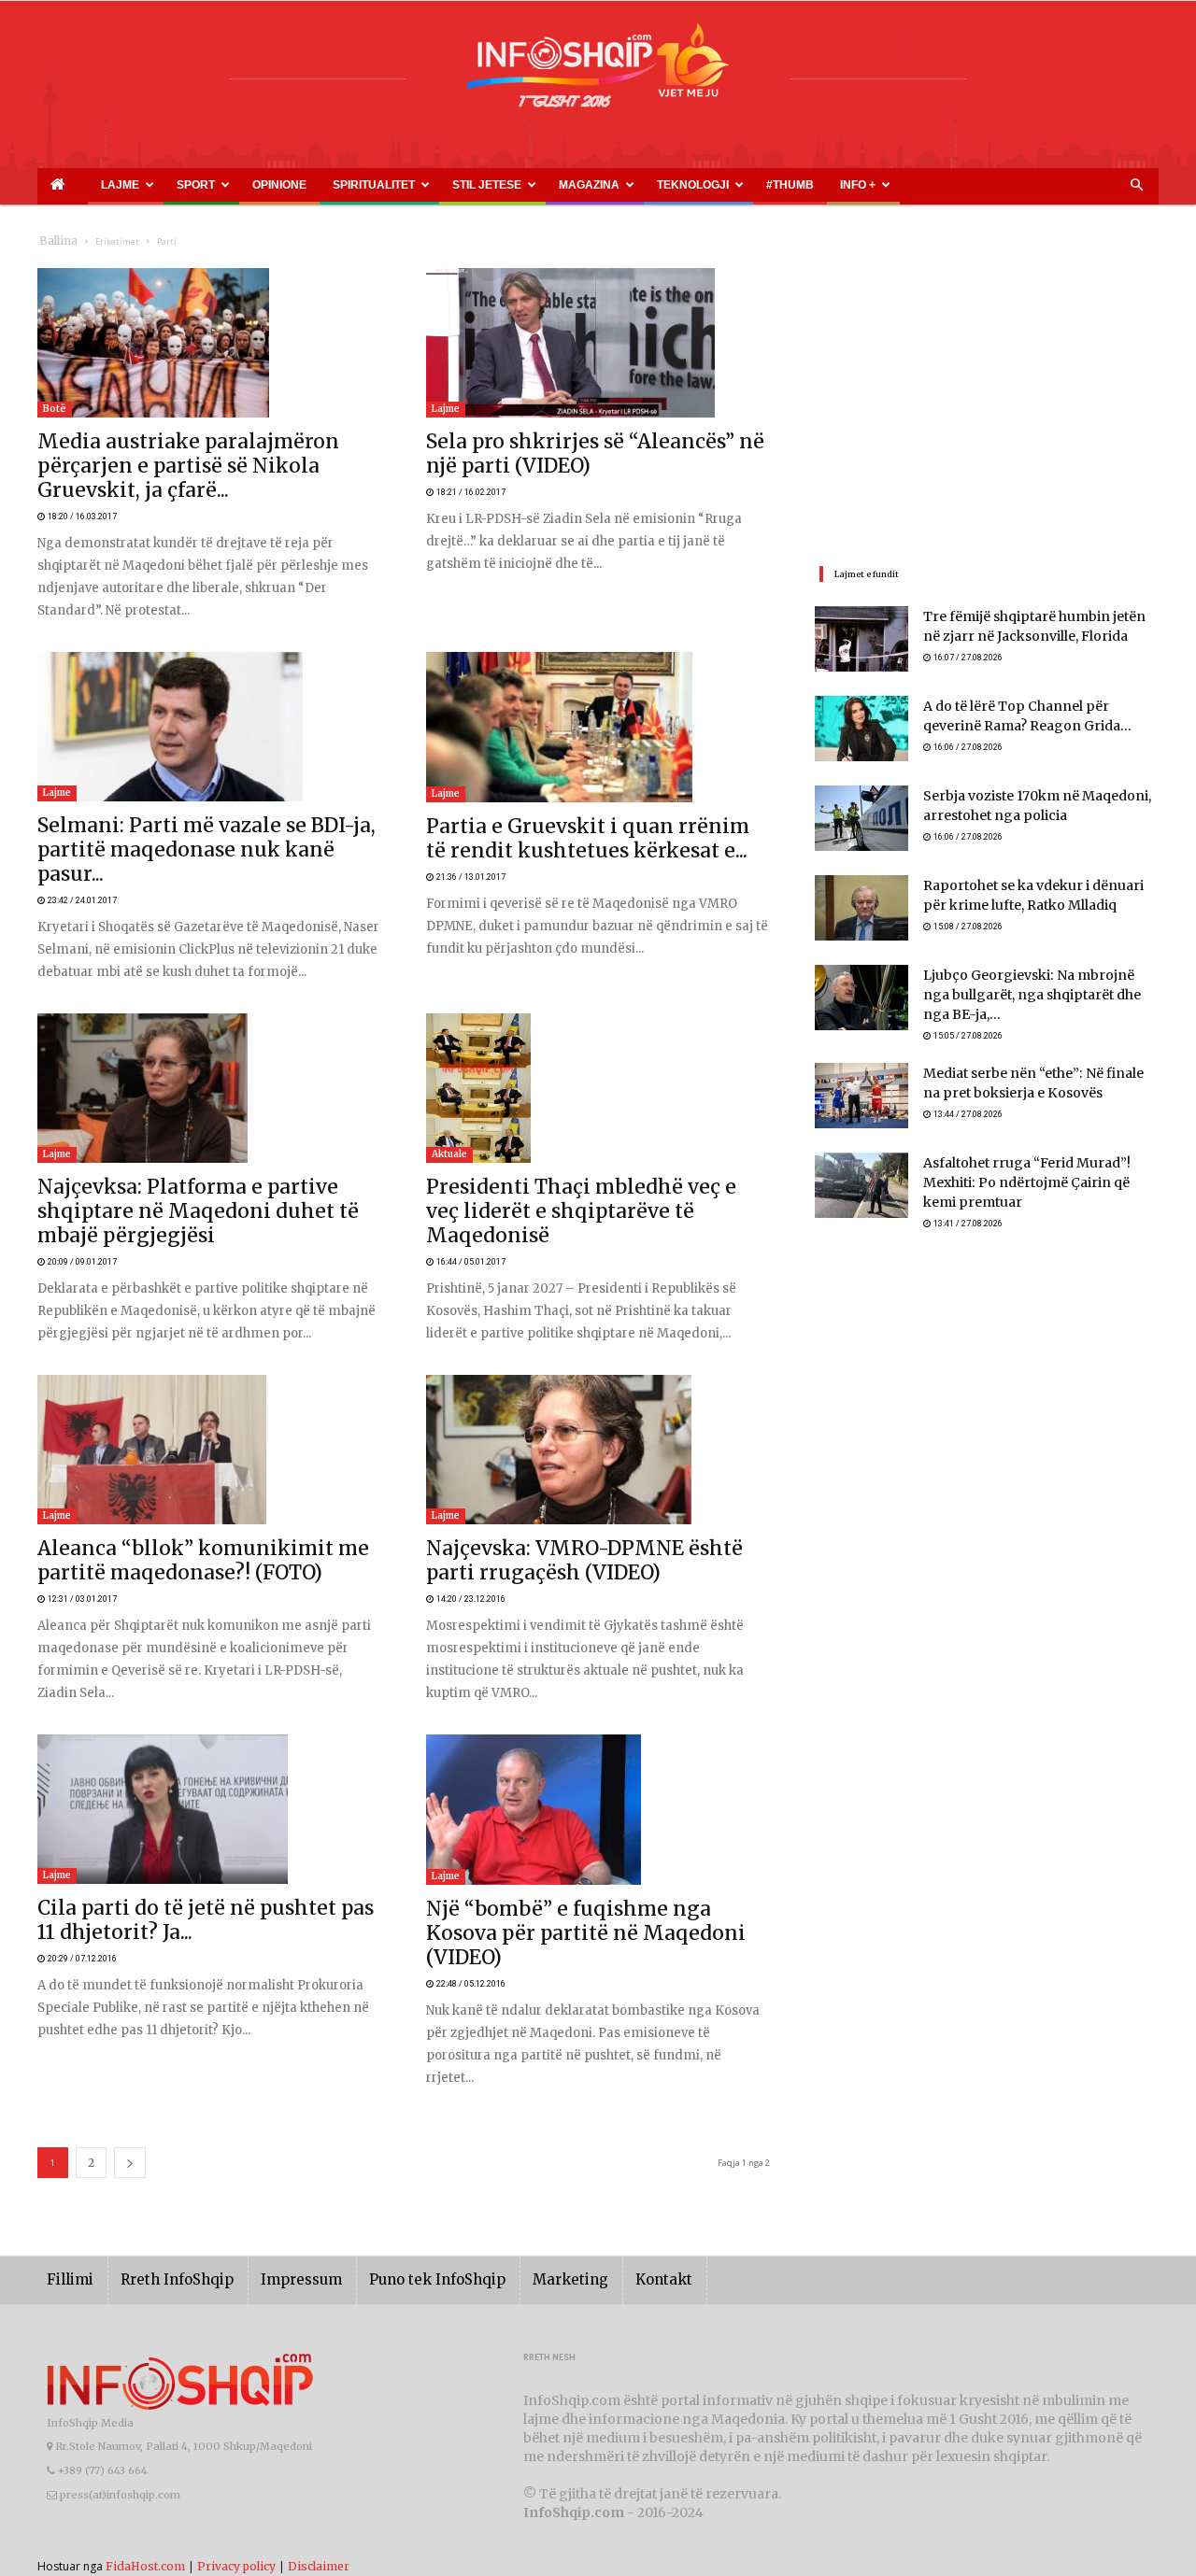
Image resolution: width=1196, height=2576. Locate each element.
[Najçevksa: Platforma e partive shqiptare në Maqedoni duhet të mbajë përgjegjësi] (209, 1044)
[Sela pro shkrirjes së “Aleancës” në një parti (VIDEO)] (598, 343)
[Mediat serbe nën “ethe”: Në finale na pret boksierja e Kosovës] (861, 1087)
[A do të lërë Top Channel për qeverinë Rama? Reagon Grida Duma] (861, 729)
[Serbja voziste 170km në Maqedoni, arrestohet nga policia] (861, 818)
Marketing (516, 2192)
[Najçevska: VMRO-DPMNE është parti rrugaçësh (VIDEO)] (598, 1383)
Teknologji (533, 185)
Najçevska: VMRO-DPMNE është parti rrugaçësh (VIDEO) (586, 1484)
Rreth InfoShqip (163, 2192)
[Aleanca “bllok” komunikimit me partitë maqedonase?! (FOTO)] (209, 1383)
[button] (1136, 186)
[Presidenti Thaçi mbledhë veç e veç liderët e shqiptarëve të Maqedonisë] (598, 1044)
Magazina (451, 185)
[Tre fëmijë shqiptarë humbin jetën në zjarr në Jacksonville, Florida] (861, 639)
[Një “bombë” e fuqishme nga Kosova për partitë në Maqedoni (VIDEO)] (598, 1745)
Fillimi (67, 2192)
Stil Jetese (370, 185)
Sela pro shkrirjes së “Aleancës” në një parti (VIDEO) (573, 443)
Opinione (211, 185)
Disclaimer (319, 2477)
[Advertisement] (987, 399)
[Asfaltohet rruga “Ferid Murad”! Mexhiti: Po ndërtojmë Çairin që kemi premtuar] (861, 1177)
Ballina (55, 241)
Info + (652, 185)
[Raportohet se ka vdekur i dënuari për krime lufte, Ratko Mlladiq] (861, 908)
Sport (150, 185)
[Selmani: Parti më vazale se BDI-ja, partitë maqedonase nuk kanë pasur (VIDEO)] (209, 704)
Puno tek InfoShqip (397, 2192)
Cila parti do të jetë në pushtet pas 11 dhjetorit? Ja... (176, 1845)
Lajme (92, 185)
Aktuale (449, 1110)
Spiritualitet (280, 185)
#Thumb (605, 185)
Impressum (275, 2192)
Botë (55, 409)
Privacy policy (236, 2477)
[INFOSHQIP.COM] (598, 72)
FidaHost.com (145, 2477)
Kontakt (600, 2192)
